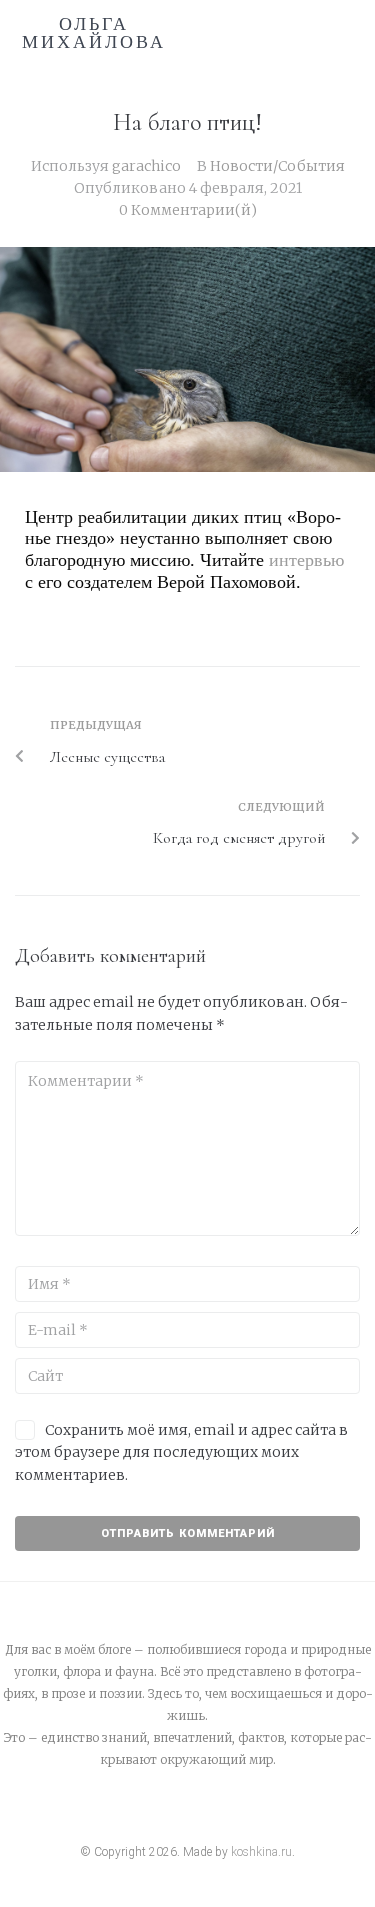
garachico (146, 166)
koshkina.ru (261, 1852)
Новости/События (277, 166)
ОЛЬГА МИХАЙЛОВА (94, 33)
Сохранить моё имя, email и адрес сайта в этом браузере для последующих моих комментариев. (181, 1452)
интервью (306, 560)
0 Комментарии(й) (188, 210)
